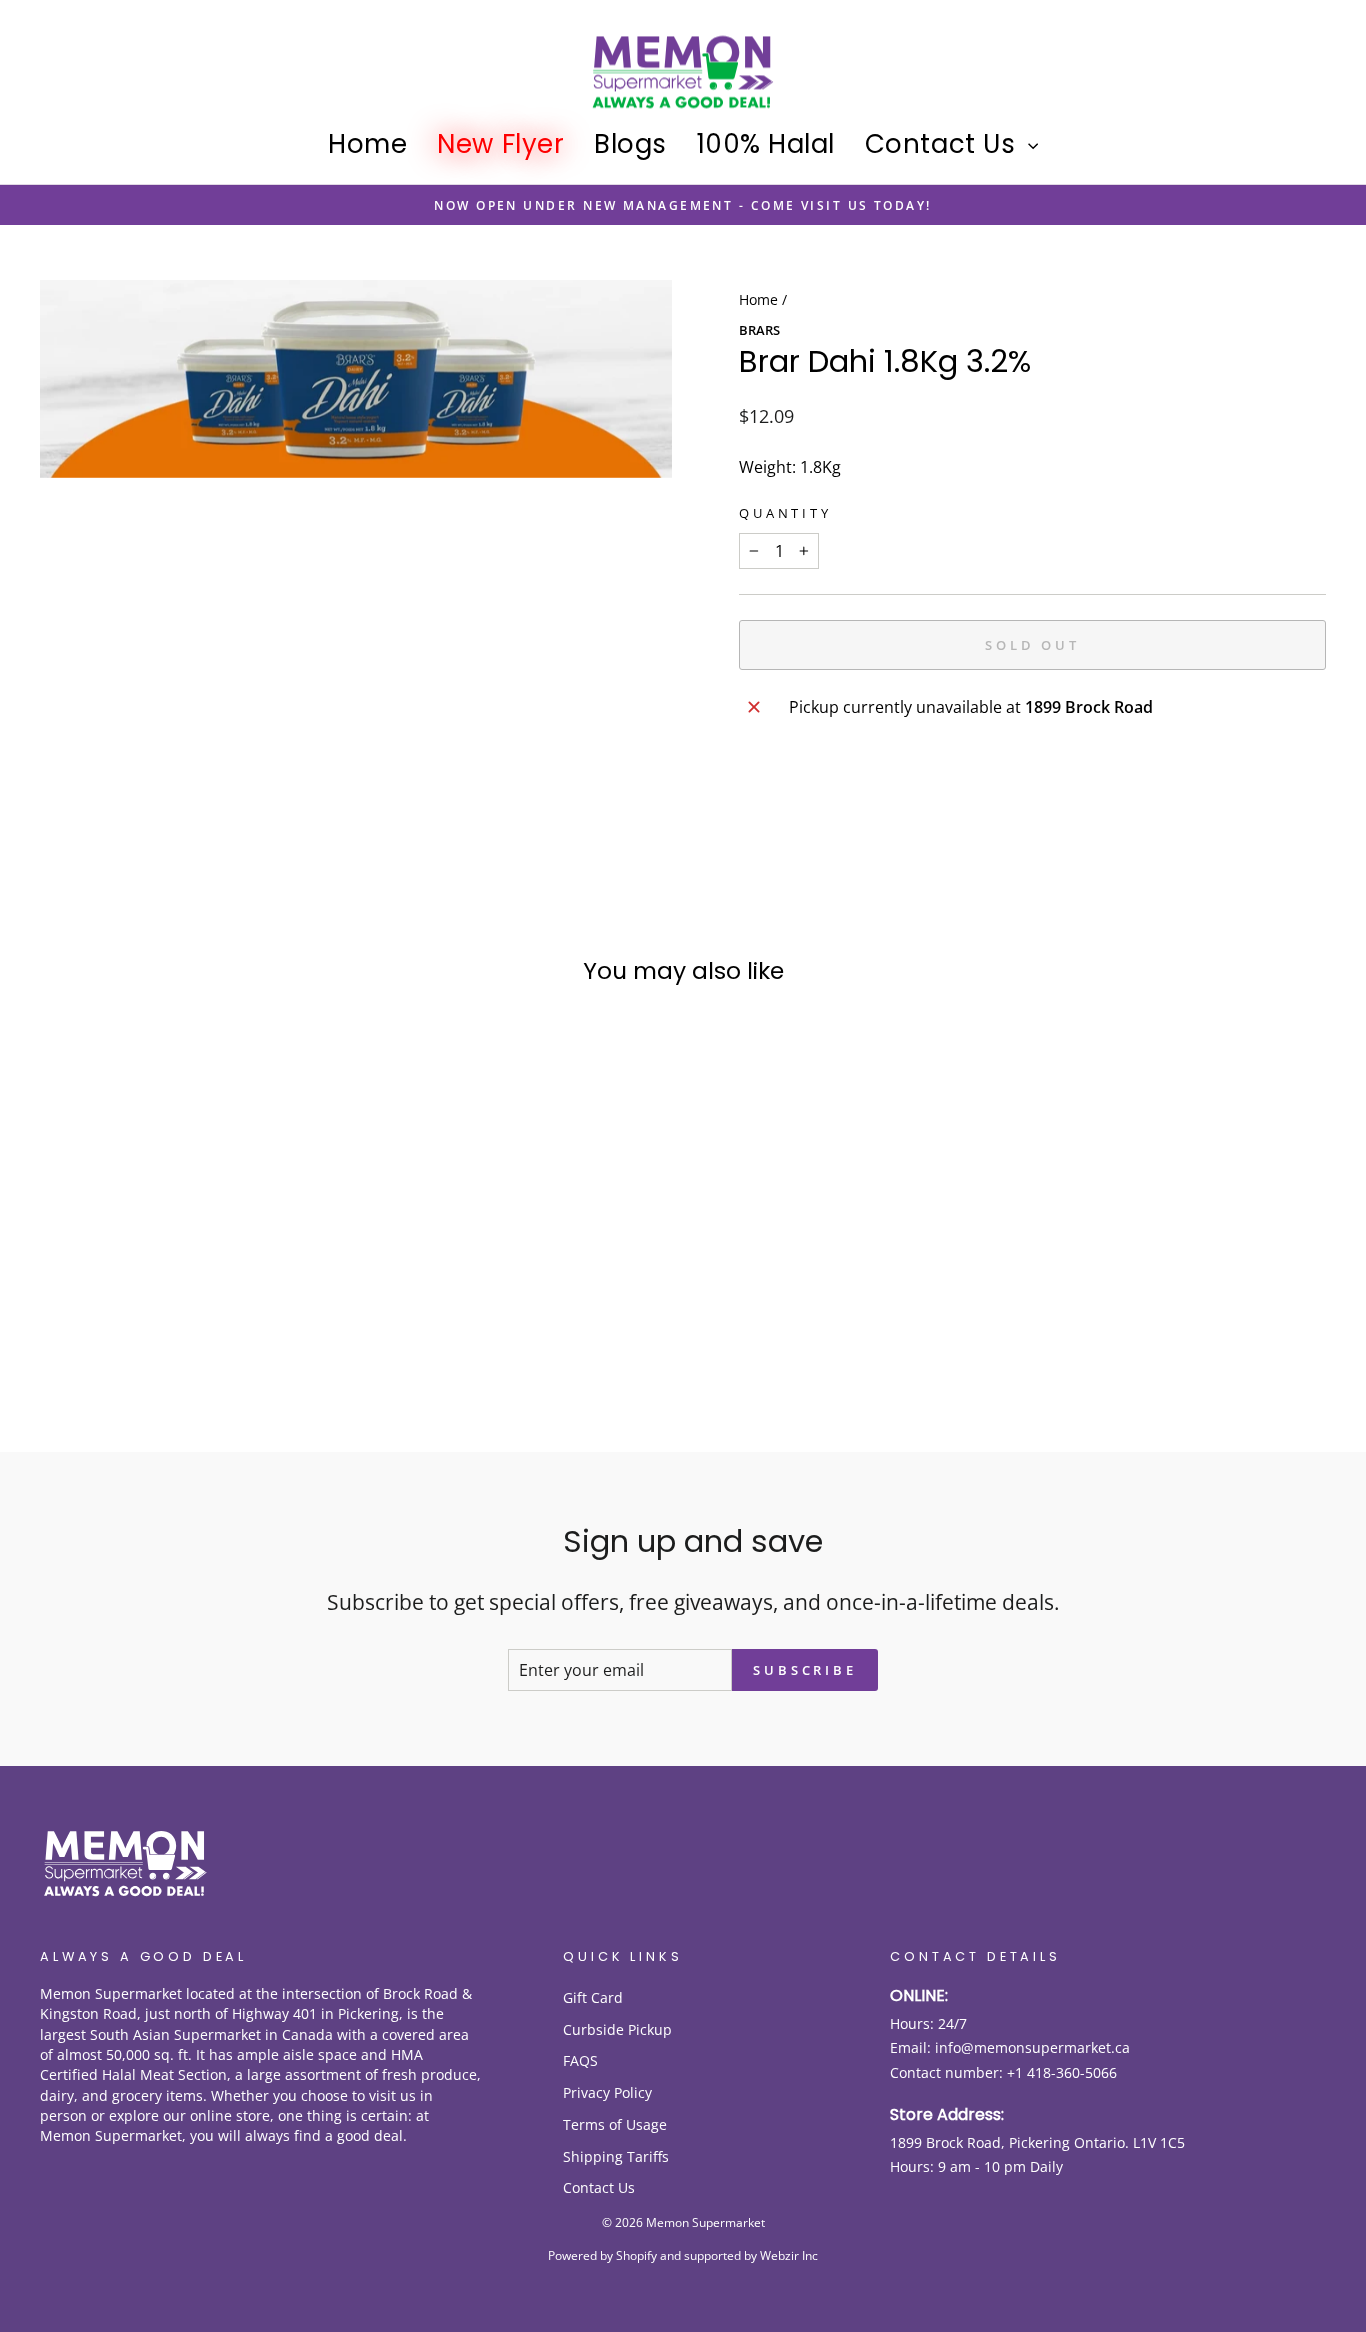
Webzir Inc (789, 2255)
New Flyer (500, 144)
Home (367, 144)
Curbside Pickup (617, 2029)
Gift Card (593, 1997)
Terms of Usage (615, 2124)
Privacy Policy (607, 2092)
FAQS (580, 2060)
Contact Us (944, 144)
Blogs (630, 144)
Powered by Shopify (602, 2255)
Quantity (785, 513)
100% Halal (766, 144)
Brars (759, 330)
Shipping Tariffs (616, 2156)
